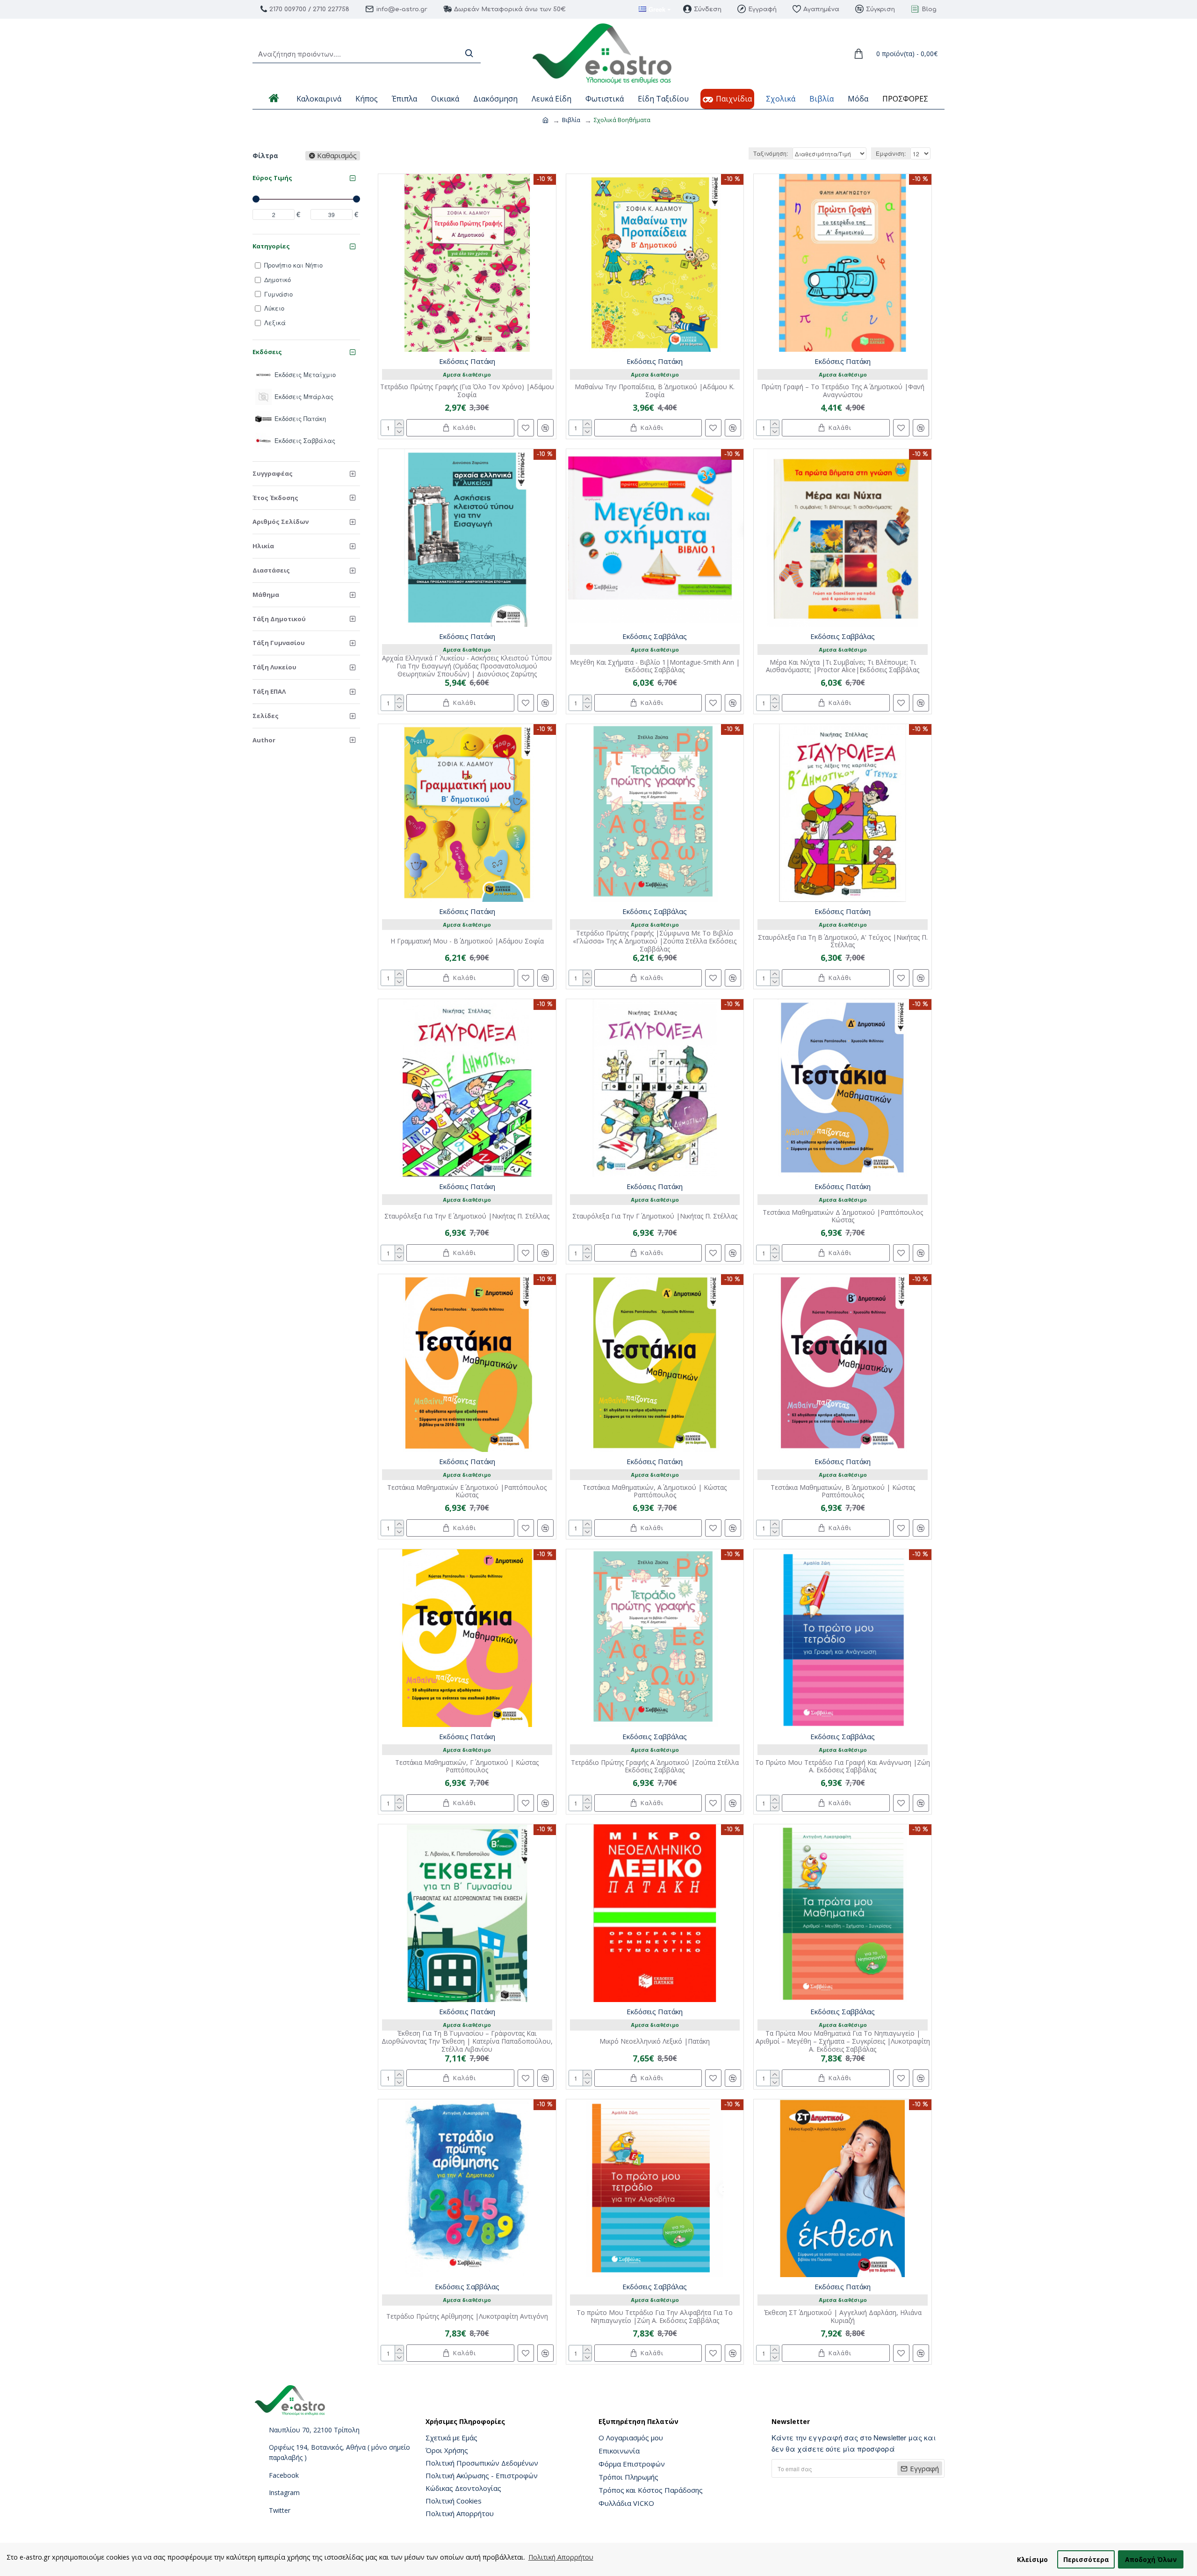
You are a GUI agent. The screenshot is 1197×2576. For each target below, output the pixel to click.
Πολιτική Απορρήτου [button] (561, 2557)
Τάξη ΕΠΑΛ (269, 691)
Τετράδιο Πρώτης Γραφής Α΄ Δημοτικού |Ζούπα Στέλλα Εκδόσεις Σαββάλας (655, 1767)
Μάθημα (266, 595)
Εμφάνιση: (891, 153)
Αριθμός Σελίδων (281, 522)
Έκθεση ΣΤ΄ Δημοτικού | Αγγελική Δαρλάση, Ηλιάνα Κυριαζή (843, 2317)
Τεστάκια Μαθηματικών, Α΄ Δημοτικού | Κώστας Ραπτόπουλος (655, 1492)
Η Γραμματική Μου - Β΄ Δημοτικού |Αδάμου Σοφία (467, 941)
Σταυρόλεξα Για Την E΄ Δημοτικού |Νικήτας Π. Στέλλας (467, 1216)
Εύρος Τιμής (272, 178)
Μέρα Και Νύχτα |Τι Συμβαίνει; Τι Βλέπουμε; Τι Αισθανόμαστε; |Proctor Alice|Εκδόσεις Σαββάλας (843, 667)
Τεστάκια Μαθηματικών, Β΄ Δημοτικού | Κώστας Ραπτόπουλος (843, 1492)
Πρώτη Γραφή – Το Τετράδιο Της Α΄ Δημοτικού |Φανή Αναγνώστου (843, 391)
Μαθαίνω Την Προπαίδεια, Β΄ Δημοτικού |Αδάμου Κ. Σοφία (655, 391)
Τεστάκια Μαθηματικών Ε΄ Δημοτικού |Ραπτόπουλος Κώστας (467, 1492)
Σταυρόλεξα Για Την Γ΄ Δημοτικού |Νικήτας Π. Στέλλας (655, 1216)
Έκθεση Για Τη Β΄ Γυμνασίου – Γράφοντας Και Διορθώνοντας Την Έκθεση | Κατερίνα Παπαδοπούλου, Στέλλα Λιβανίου (467, 2041)
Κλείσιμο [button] (1032, 2559)
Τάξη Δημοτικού (279, 619)
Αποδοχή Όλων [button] (1151, 2559)
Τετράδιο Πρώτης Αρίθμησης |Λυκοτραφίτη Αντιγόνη (467, 2317)
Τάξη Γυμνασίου (279, 643)
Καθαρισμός (337, 156)
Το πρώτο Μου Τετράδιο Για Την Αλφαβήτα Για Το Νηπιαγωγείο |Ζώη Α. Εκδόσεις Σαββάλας (655, 2317)
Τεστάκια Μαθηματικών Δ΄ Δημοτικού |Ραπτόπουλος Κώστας (843, 1217)
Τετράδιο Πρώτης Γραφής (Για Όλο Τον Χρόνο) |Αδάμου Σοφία (467, 391)
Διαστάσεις (271, 570)
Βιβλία (571, 120)
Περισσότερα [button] (1086, 2559)
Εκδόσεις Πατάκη (467, 361)
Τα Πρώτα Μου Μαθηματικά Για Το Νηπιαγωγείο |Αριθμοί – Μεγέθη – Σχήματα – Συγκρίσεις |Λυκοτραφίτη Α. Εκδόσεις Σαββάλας (843, 2041)
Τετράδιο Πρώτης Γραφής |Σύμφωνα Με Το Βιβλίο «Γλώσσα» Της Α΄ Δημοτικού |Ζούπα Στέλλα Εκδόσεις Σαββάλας (655, 941)
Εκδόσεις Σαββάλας (655, 636)
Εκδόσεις (267, 352)
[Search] (469, 54)
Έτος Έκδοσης (275, 498)
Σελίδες (266, 716)
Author (264, 740)
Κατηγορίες (271, 246)
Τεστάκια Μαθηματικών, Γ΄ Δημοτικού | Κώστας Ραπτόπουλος (467, 1767)
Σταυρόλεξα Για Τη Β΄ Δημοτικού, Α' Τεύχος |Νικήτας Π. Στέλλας (843, 942)
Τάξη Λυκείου (274, 667)
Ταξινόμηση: (771, 153)
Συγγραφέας (273, 473)
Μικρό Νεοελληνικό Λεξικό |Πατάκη (655, 2042)
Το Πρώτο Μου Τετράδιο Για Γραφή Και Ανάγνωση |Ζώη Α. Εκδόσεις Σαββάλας (843, 1767)
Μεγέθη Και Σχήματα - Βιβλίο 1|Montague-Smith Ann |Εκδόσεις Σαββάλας (655, 667)
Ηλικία (263, 546)
